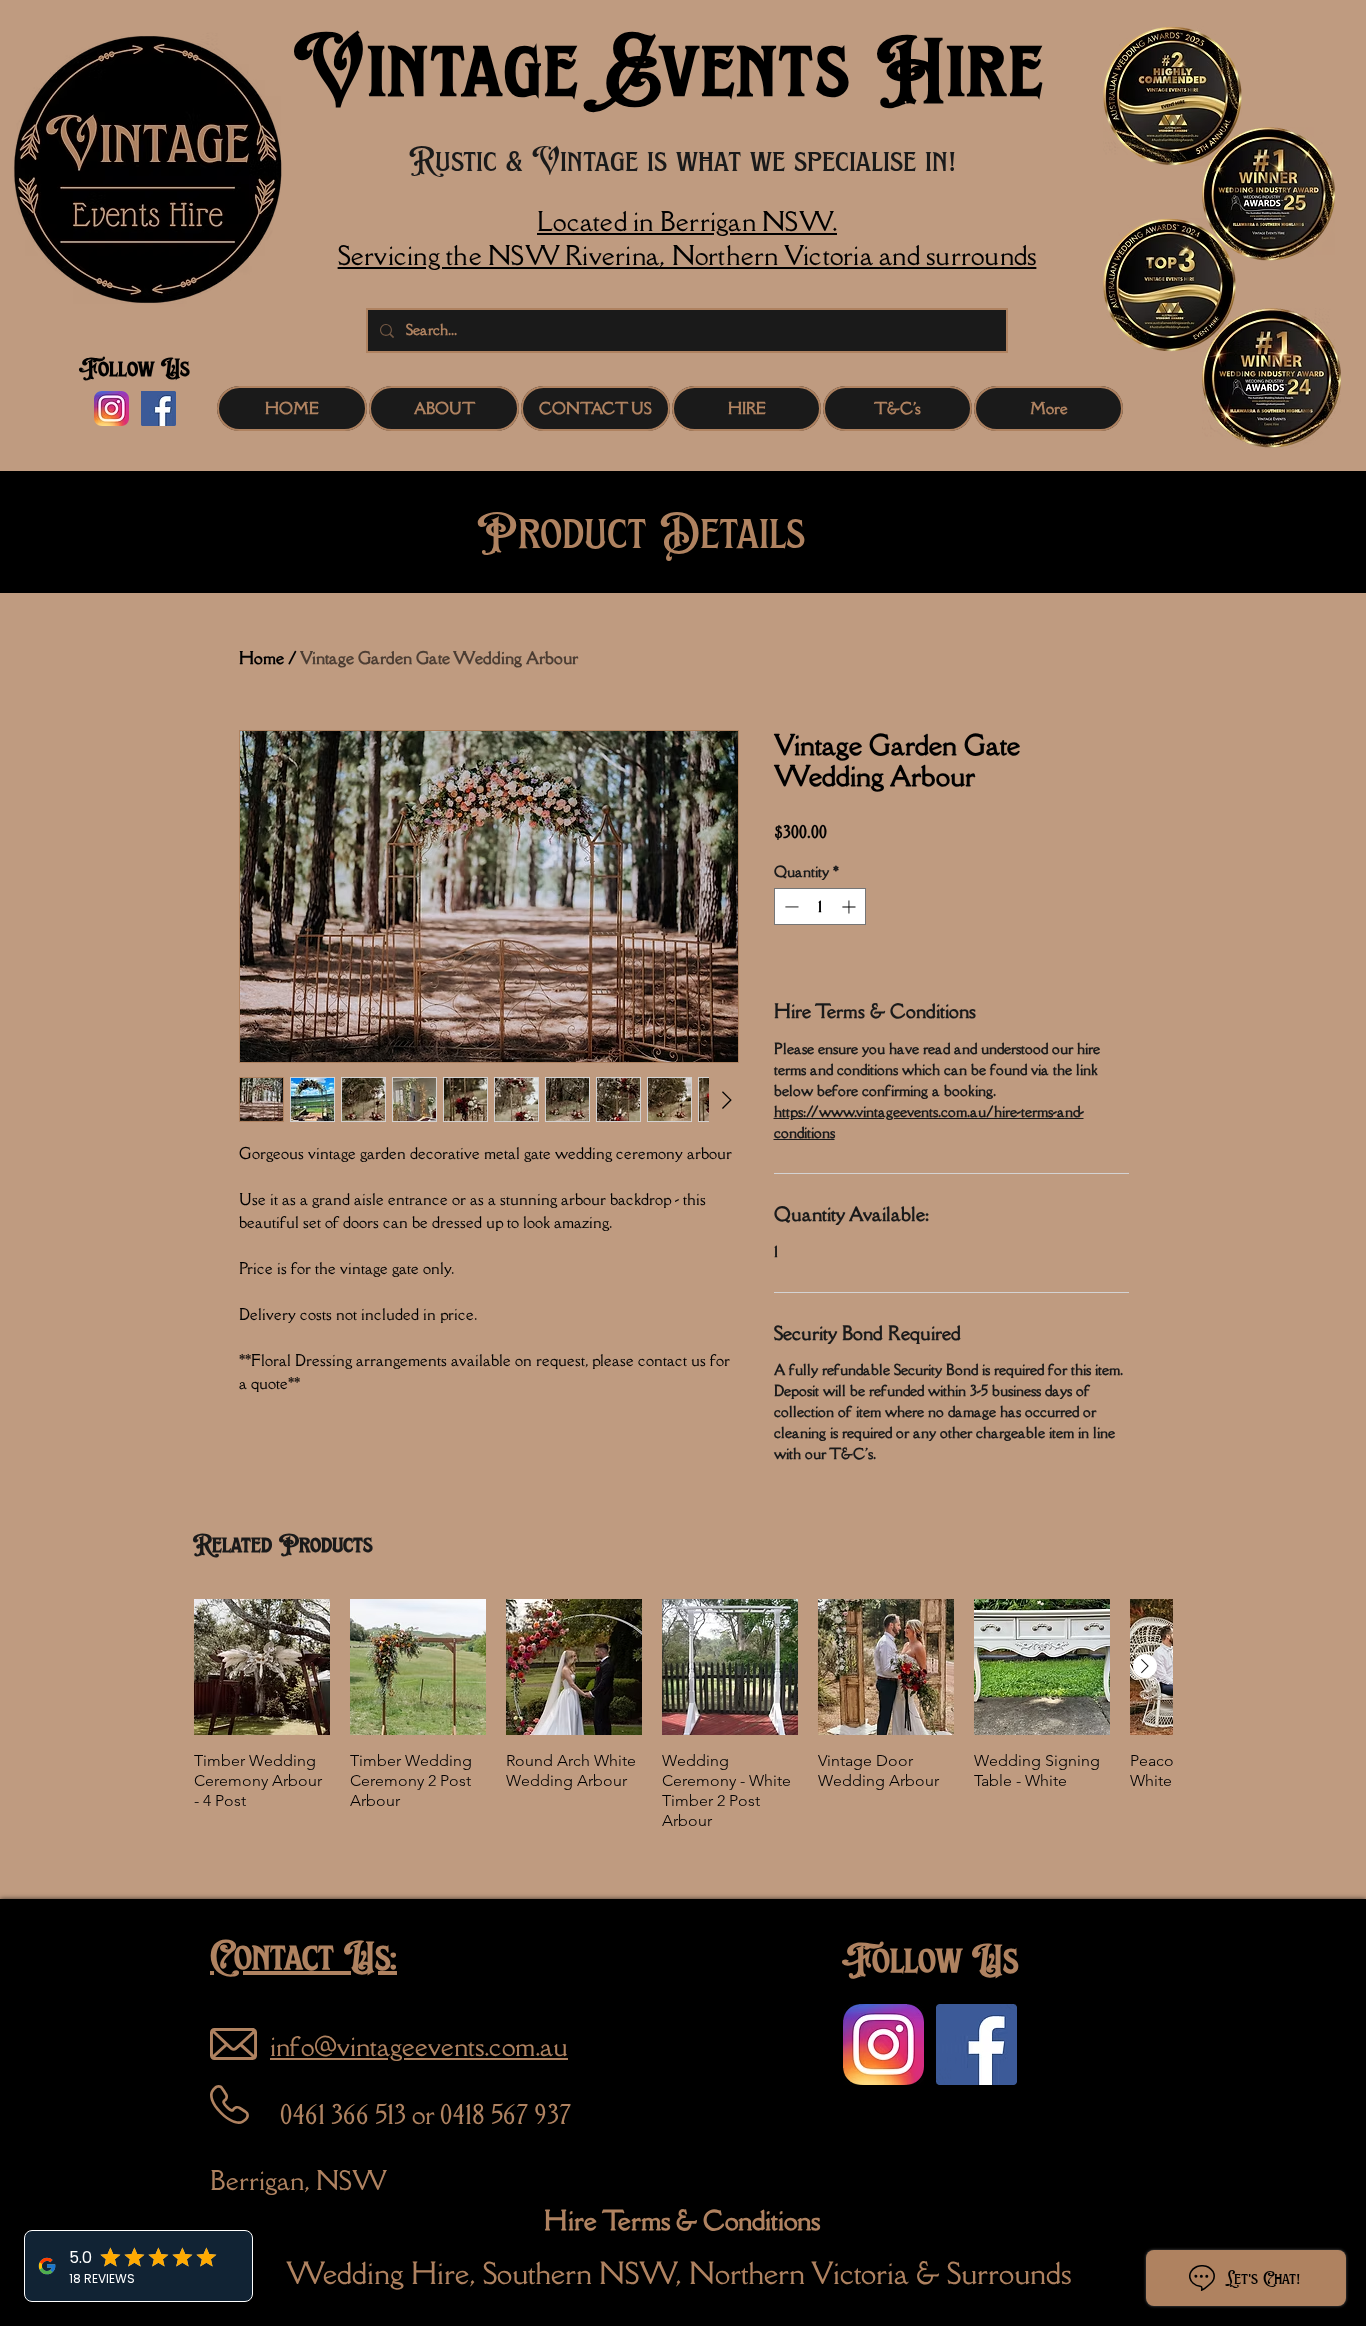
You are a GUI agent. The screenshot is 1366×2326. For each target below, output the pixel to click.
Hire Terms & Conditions (682, 2220)
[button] (746, 408)
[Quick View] (262, 1667)
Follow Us (134, 368)
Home (261, 658)
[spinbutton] (820, 906)
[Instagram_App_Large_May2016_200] (111, 408)
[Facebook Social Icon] (158, 408)
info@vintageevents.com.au (419, 2046)
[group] (683, 1715)
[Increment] (850, 906)
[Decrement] (789, 906)
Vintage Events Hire (670, 68)
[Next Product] (1145, 1666)
